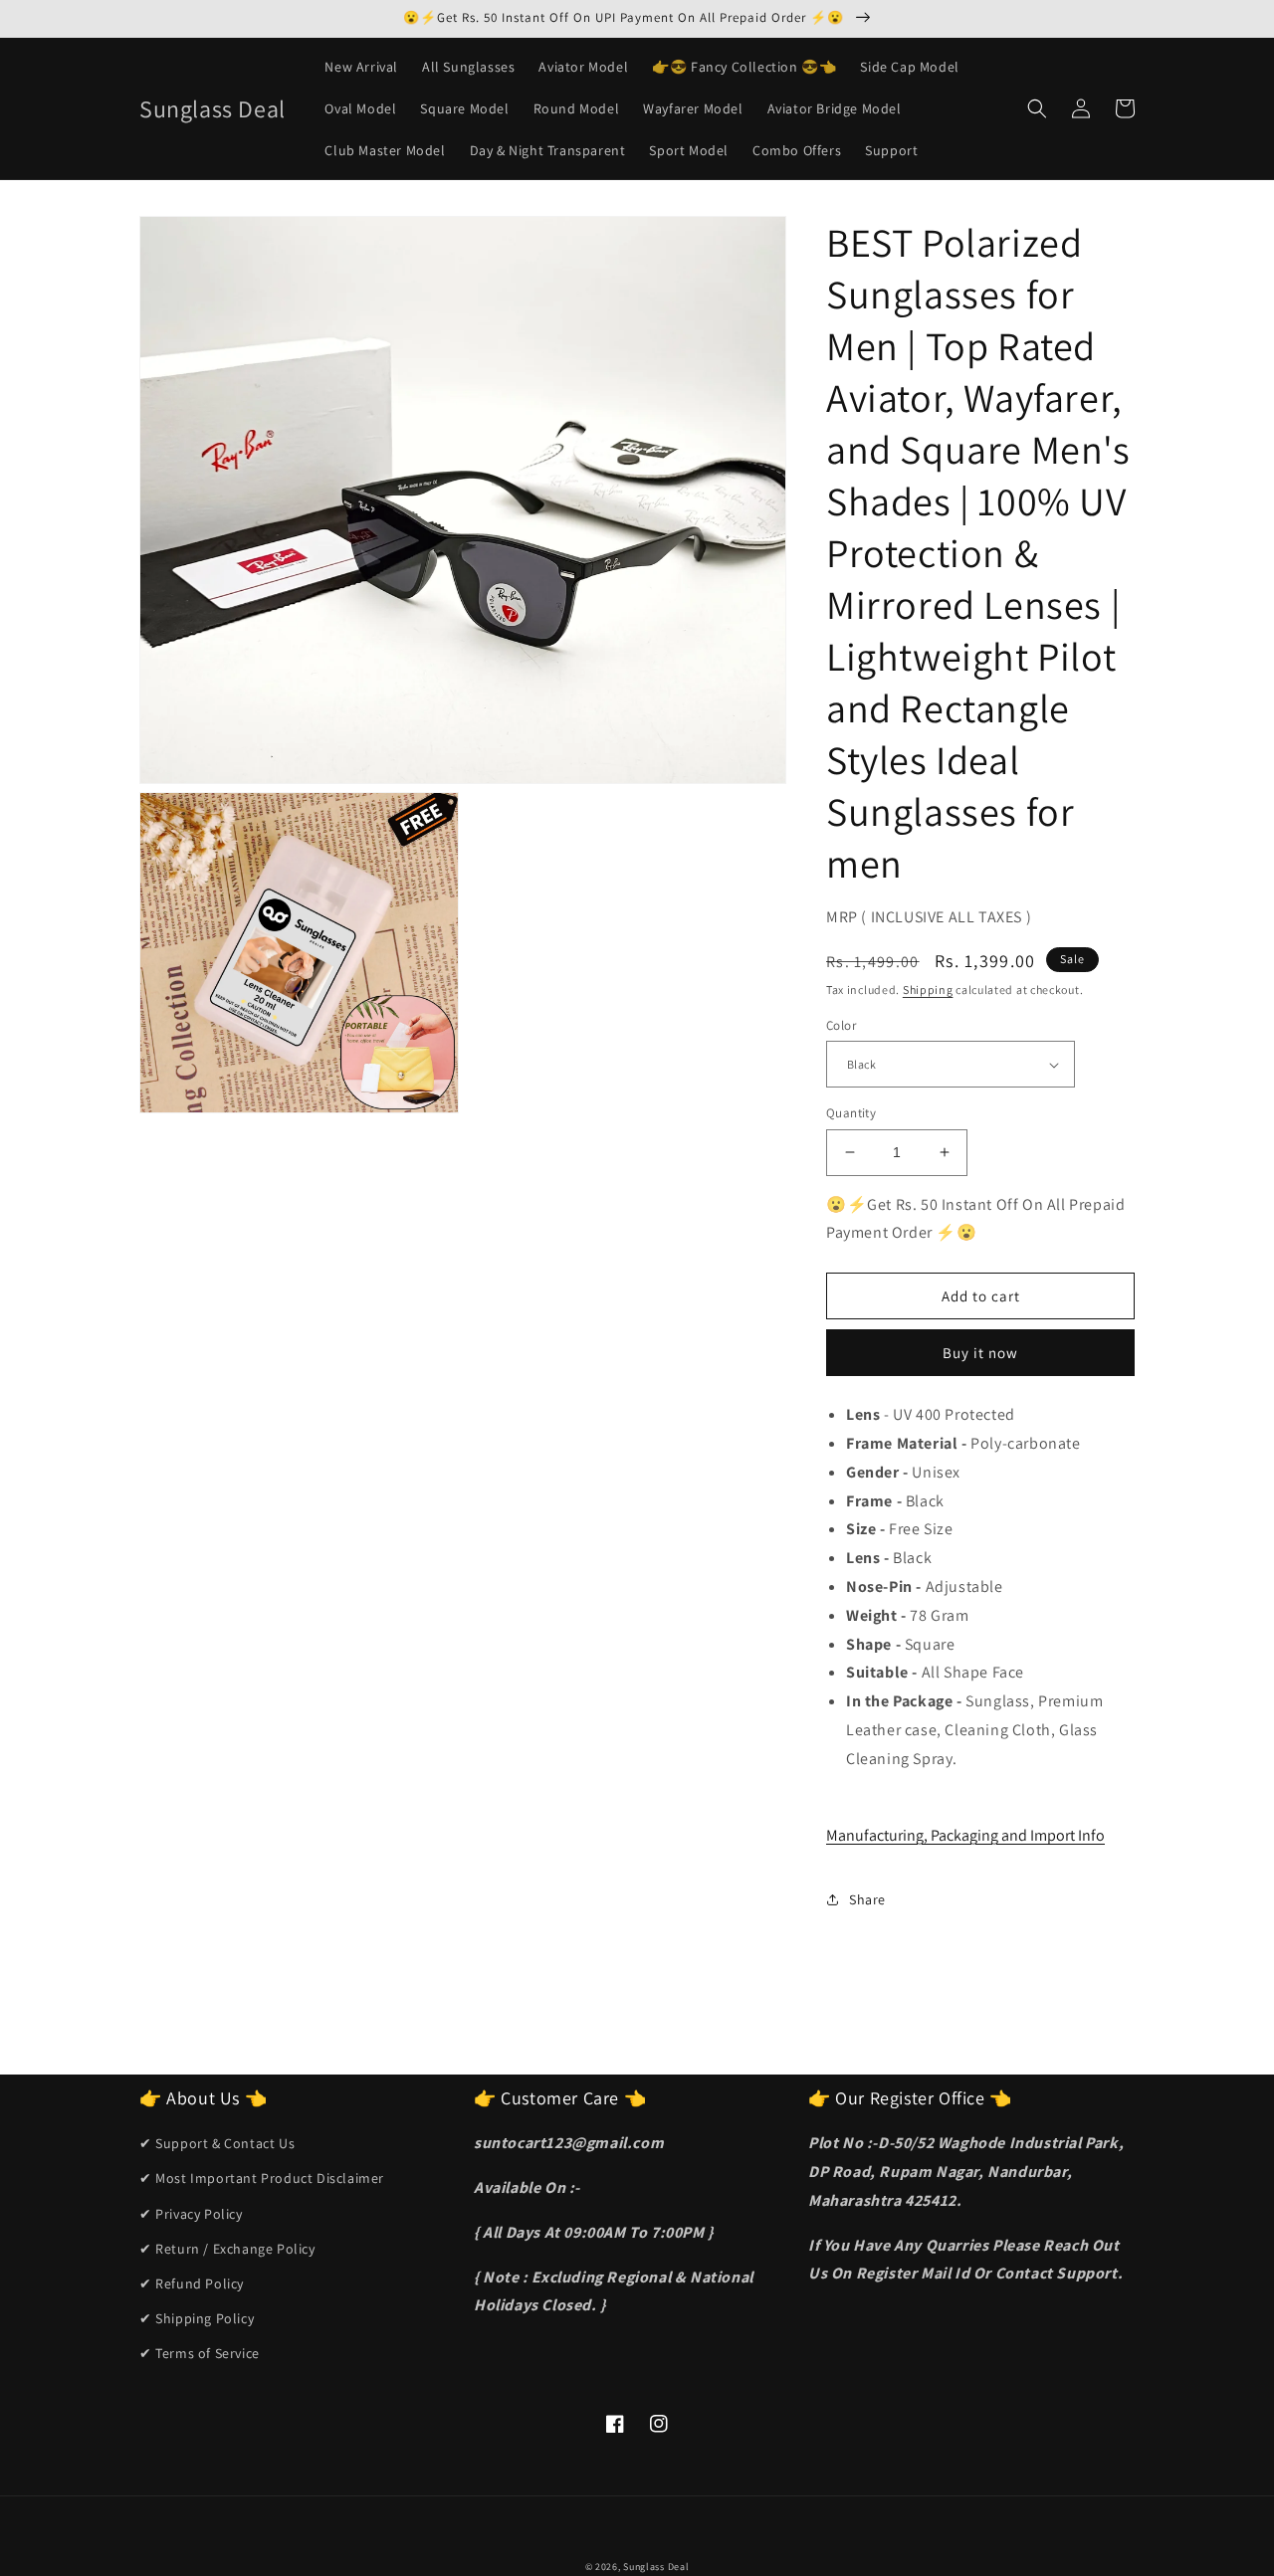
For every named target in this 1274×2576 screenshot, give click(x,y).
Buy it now (980, 1353)
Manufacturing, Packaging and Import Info (965, 1835)
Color (841, 1025)
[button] (1037, 108)
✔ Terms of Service (200, 2353)
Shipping (928, 990)
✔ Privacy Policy (191, 2214)
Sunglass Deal (656, 2567)
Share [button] (867, 1899)
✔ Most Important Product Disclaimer (262, 2178)
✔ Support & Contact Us (217, 2143)
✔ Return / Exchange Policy (227, 2249)
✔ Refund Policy (192, 2283)
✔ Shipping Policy (197, 2318)
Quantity (851, 1113)
